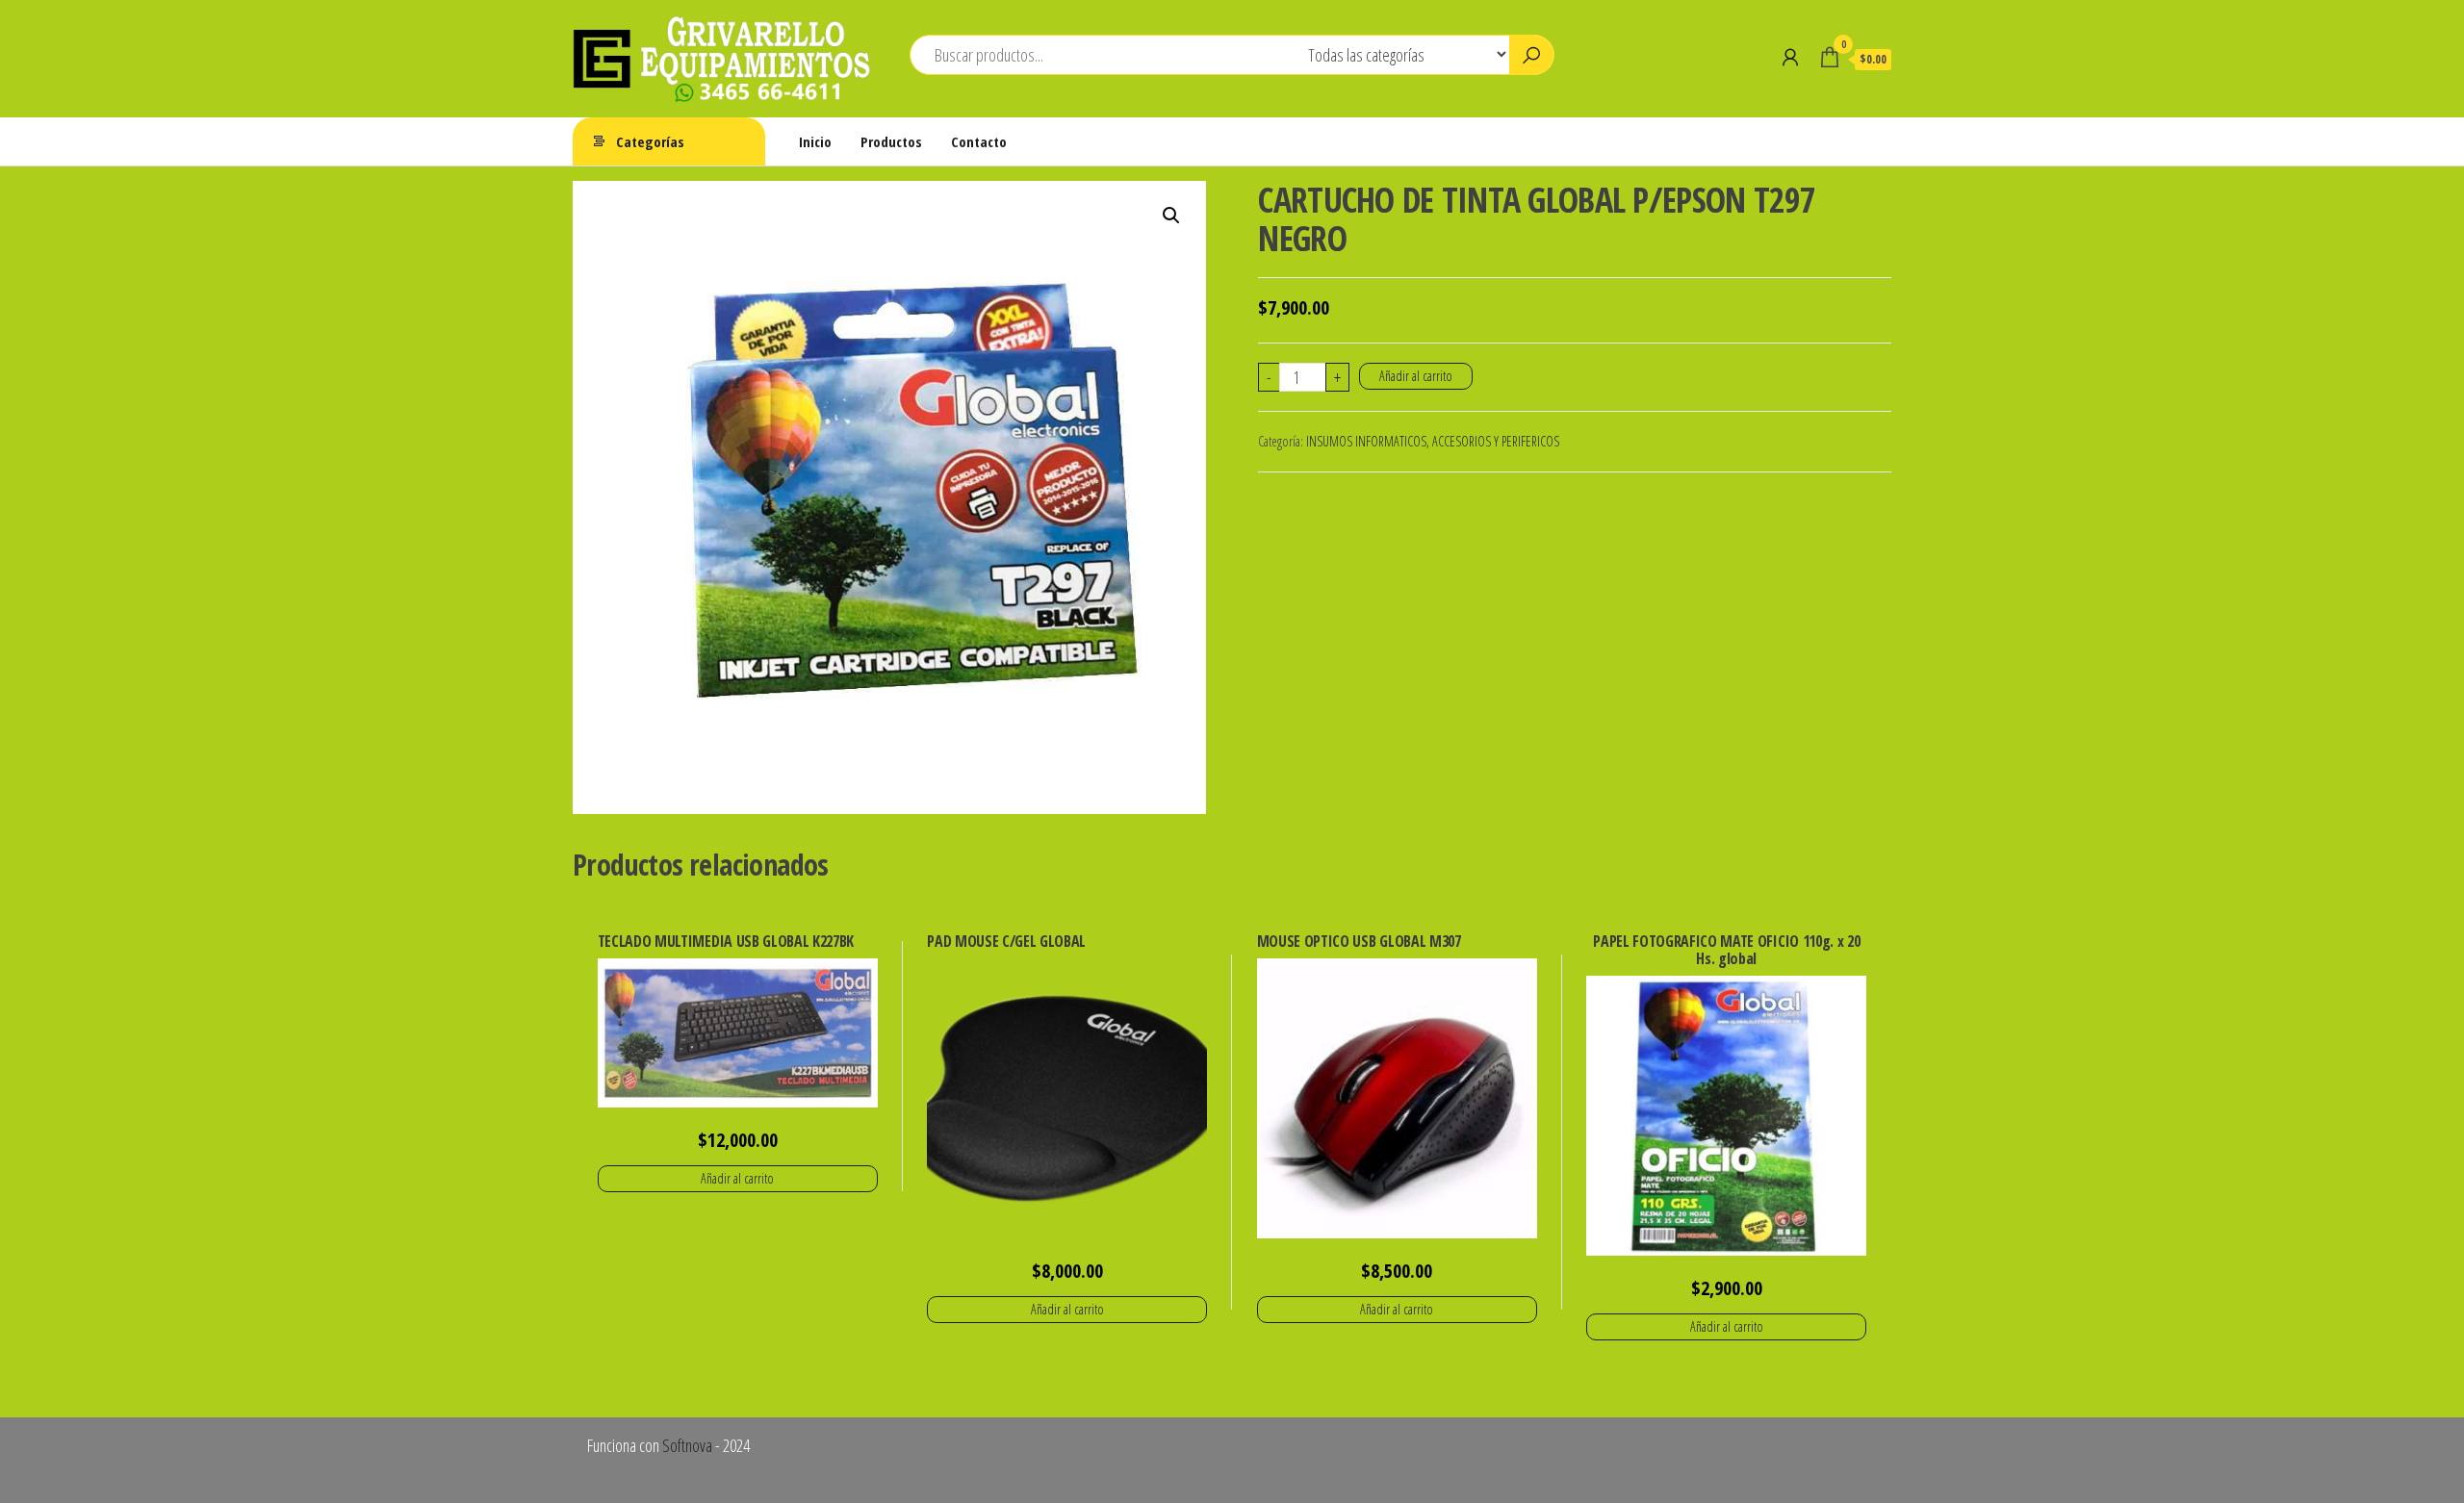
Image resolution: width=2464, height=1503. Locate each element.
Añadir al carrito (1416, 376)
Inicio (815, 141)
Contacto (979, 141)
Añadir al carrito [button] (737, 1178)
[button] (1171, 216)
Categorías (650, 141)
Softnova (687, 1445)
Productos (891, 141)
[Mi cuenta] (1790, 57)
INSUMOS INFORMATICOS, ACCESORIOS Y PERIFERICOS (1433, 441)
